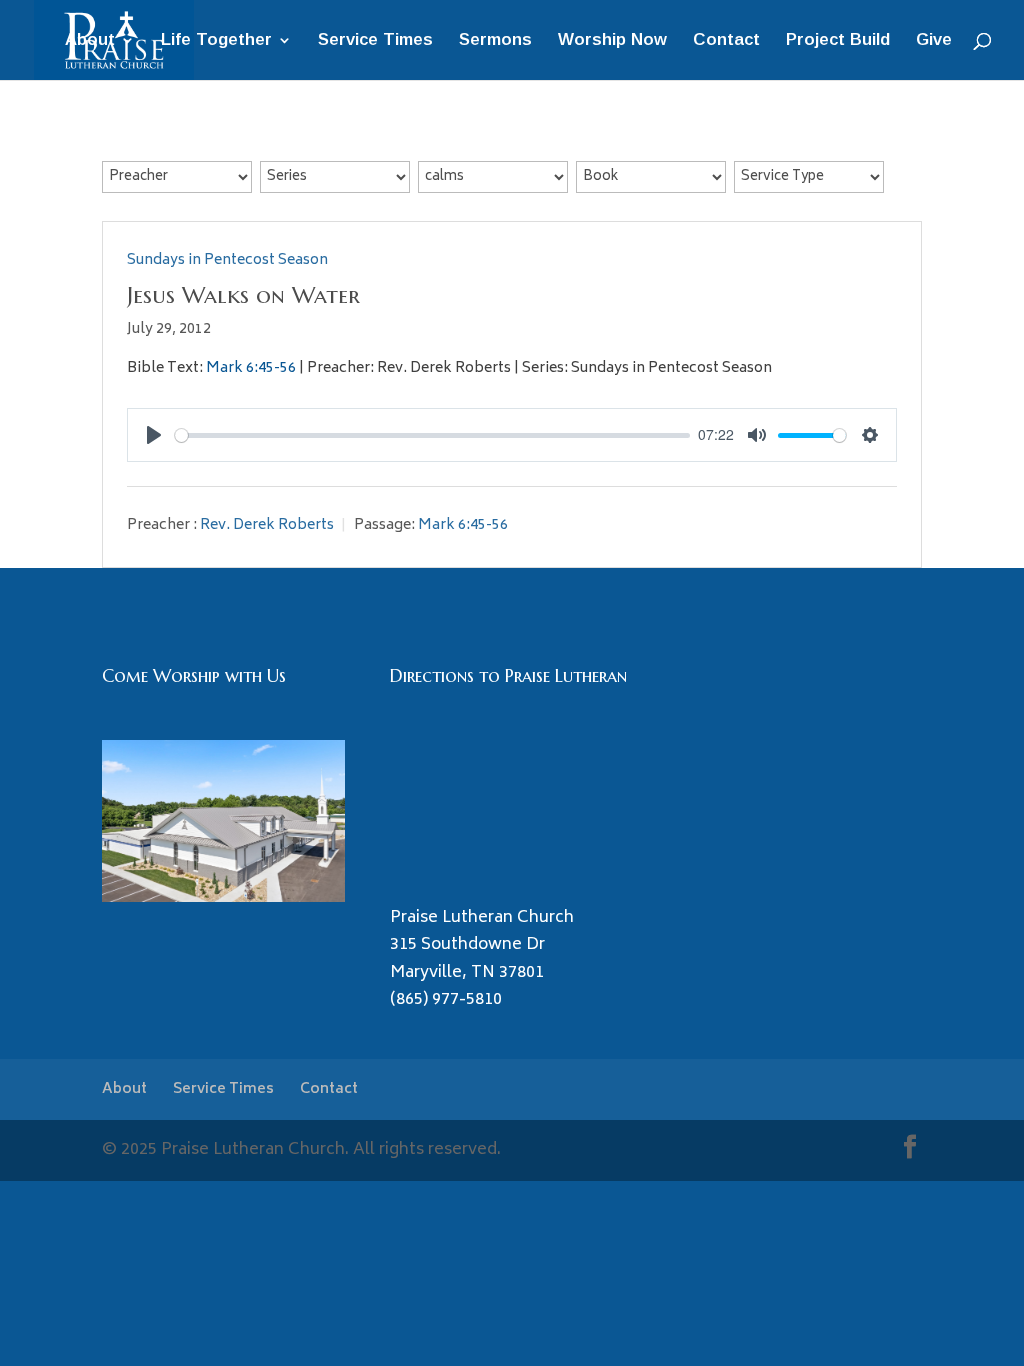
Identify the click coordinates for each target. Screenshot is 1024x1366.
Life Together (216, 41)
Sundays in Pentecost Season (227, 260)
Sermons (495, 41)
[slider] (432, 435)
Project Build (838, 41)
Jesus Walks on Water (243, 295)
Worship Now (612, 41)
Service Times (375, 41)
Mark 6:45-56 (251, 368)
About (90, 41)
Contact (726, 41)
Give (934, 41)
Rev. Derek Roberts (267, 525)
